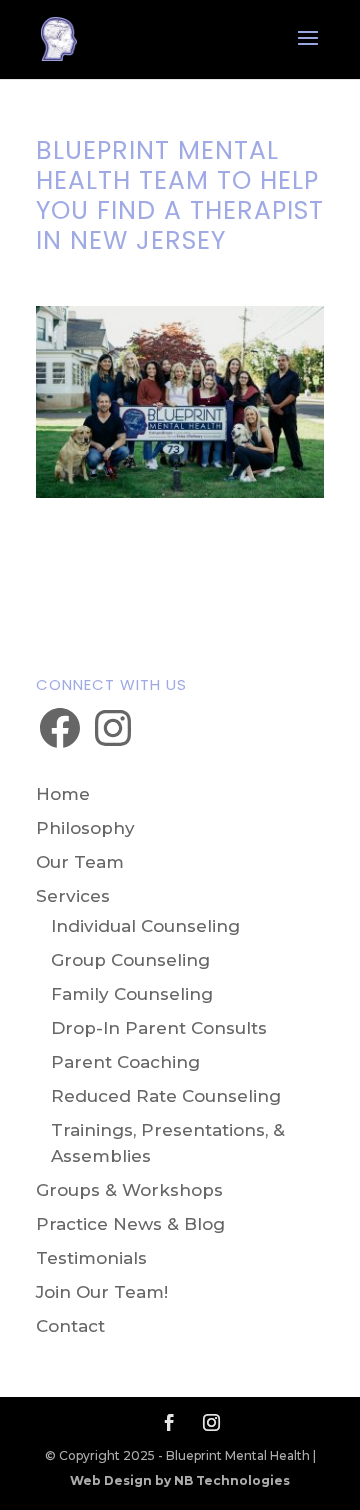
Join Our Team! (102, 1292)
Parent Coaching (125, 1062)
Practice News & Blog (130, 1224)
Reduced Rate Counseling (166, 1096)
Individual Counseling (145, 926)
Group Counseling (130, 960)
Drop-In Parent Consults (159, 1028)
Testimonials (91, 1258)
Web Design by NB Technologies (180, 1480)
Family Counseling (132, 994)
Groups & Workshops (129, 1190)
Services (73, 896)
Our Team (80, 862)
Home (63, 794)
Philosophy (85, 828)
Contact (70, 1326)
